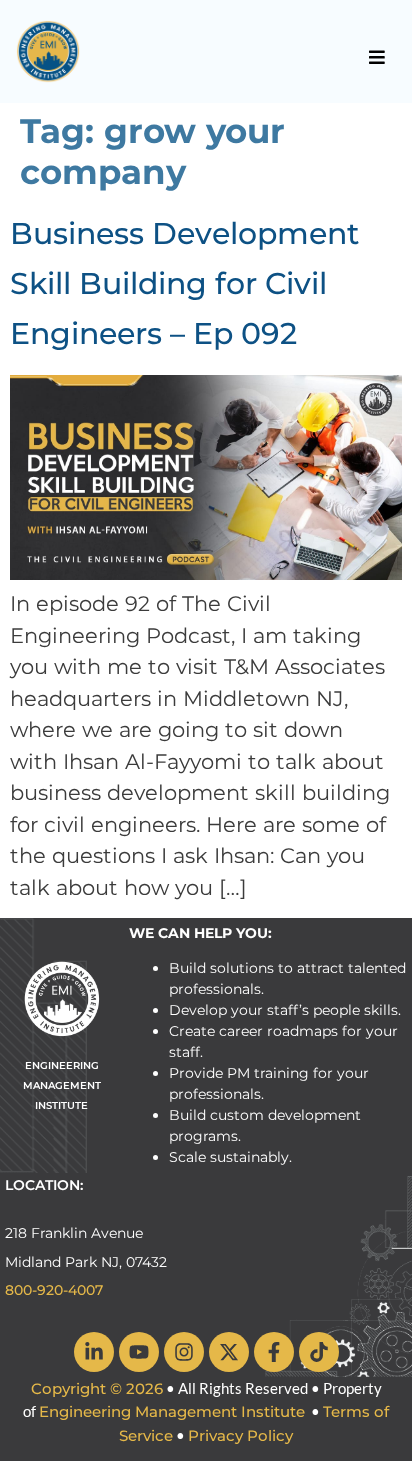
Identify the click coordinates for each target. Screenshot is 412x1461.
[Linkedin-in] (94, 1352)
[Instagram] (184, 1352)
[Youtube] (139, 1352)
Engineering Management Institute (172, 1411)
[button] (377, 57)
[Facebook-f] (274, 1352)
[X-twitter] (229, 1352)
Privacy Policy (240, 1435)
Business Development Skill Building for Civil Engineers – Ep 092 (184, 283)
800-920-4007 (54, 1290)
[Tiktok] (319, 1352)
